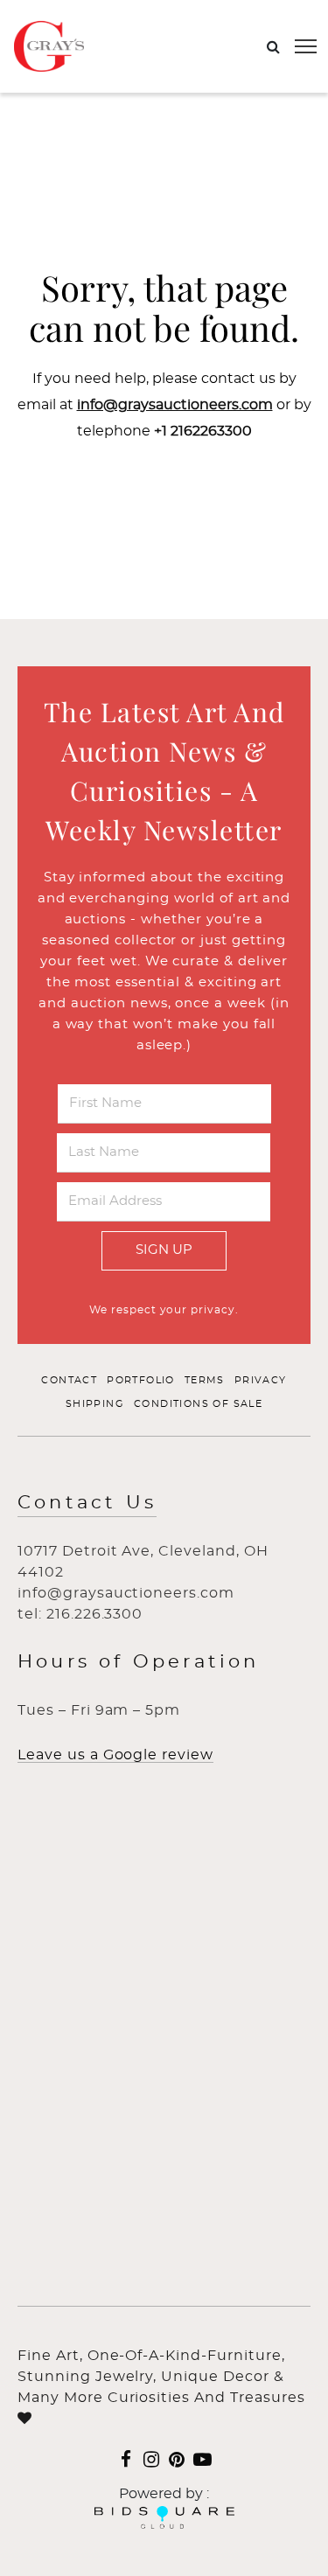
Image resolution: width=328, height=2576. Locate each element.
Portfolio (141, 1380)
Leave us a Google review (115, 1755)
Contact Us (87, 1503)
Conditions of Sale (198, 1404)
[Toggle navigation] (306, 46)
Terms (205, 1380)
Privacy (261, 1380)
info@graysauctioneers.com (175, 405)
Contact (69, 1380)
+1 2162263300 (203, 431)
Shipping (95, 1404)
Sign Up (164, 1250)
